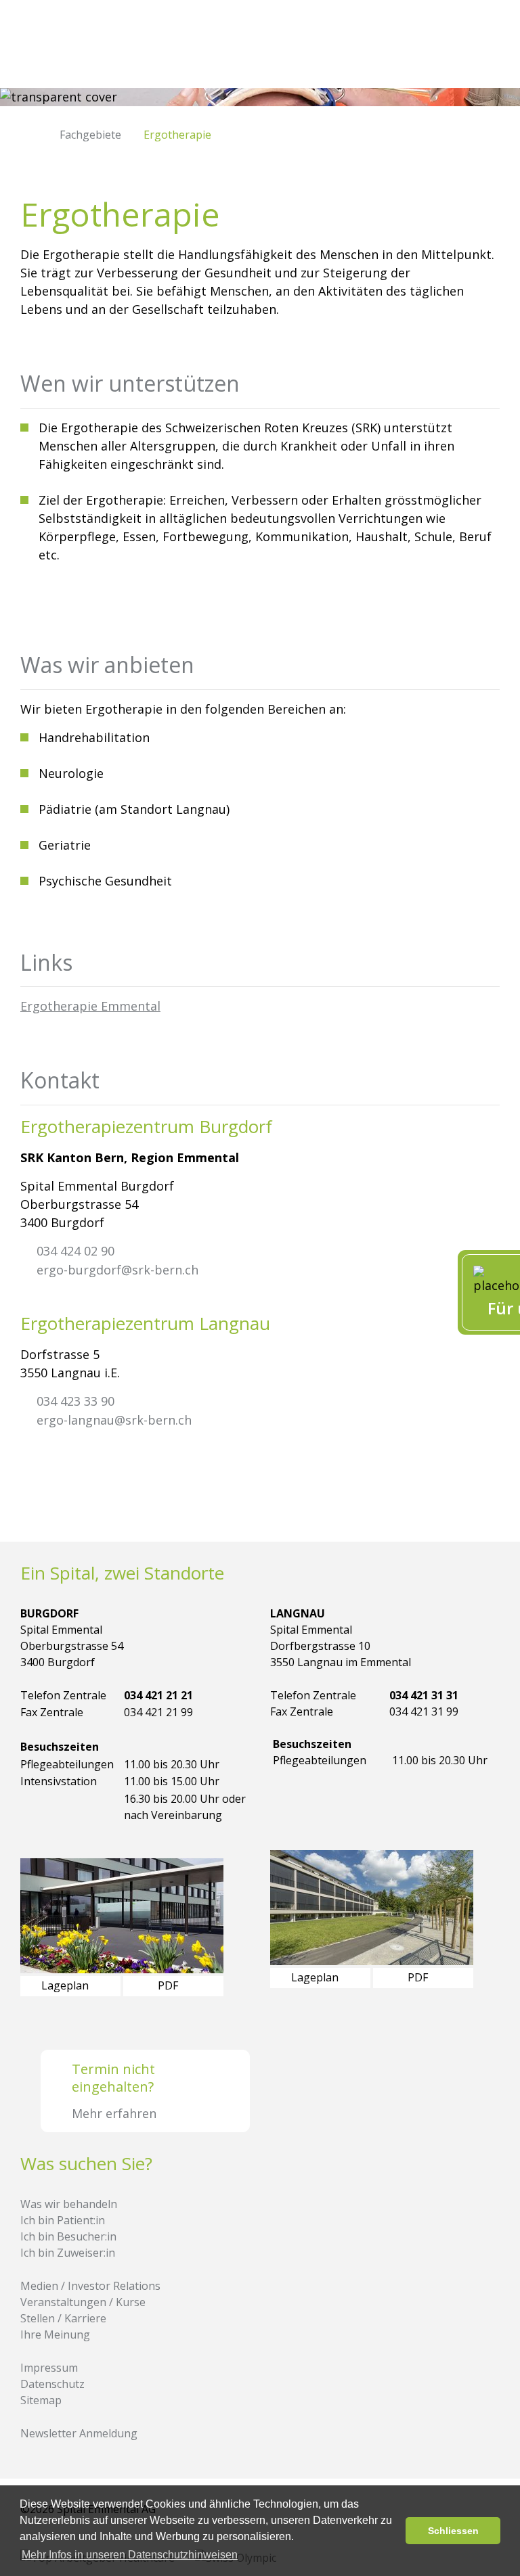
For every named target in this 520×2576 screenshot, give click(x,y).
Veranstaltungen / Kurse (83, 2302)
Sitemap (41, 2400)
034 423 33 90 (75, 1401)
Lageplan (66, 1985)
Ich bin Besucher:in (68, 2236)
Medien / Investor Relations (90, 2286)
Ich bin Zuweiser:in (68, 2253)
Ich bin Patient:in (63, 2220)
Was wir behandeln (69, 2204)
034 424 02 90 (75, 1251)
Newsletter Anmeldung (79, 2433)
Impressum (49, 2368)
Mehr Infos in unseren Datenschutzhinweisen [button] (130, 2555)
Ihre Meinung (55, 2334)
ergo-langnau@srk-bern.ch (114, 1420)
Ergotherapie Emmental (90, 1006)
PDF (169, 1985)
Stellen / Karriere (63, 2318)
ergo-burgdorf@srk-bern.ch (117, 1270)
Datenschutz (52, 2384)
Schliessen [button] (453, 2531)
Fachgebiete (90, 135)
